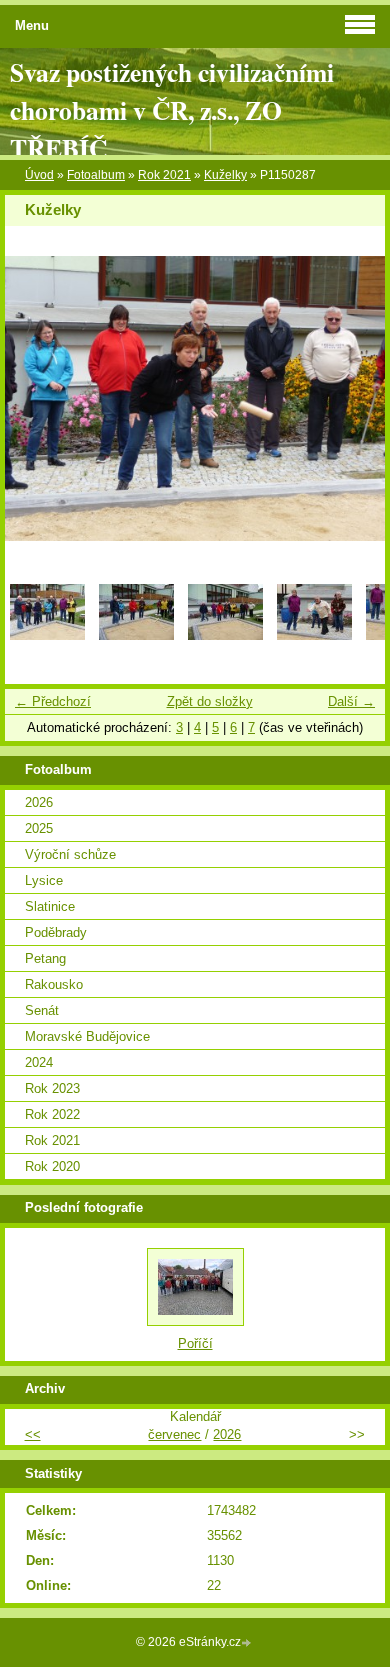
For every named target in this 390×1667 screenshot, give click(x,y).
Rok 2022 (52, 1114)
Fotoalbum (96, 175)
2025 (39, 828)
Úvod (39, 175)
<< (33, 1434)
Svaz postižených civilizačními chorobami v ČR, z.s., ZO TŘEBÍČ (172, 110)
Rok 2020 (52, 1166)
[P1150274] (314, 635)
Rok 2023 (52, 1088)
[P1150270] (225, 635)
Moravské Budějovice (87, 1036)
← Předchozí (53, 701)
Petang (45, 958)
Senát (42, 1010)
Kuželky (225, 175)
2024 (39, 1062)
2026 (39, 802)
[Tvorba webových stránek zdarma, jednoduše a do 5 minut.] (248, 1643)
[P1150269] (136, 635)
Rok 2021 (164, 175)
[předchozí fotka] (37, 398)
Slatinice (50, 906)
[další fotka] (352, 398)
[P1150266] (47, 635)
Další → (351, 701)
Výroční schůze (70, 854)
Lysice (44, 880)
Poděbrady (56, 932)
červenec (174, 1434)
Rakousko (54, 984)
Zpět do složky (210, 701)
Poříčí (195, 1343)
